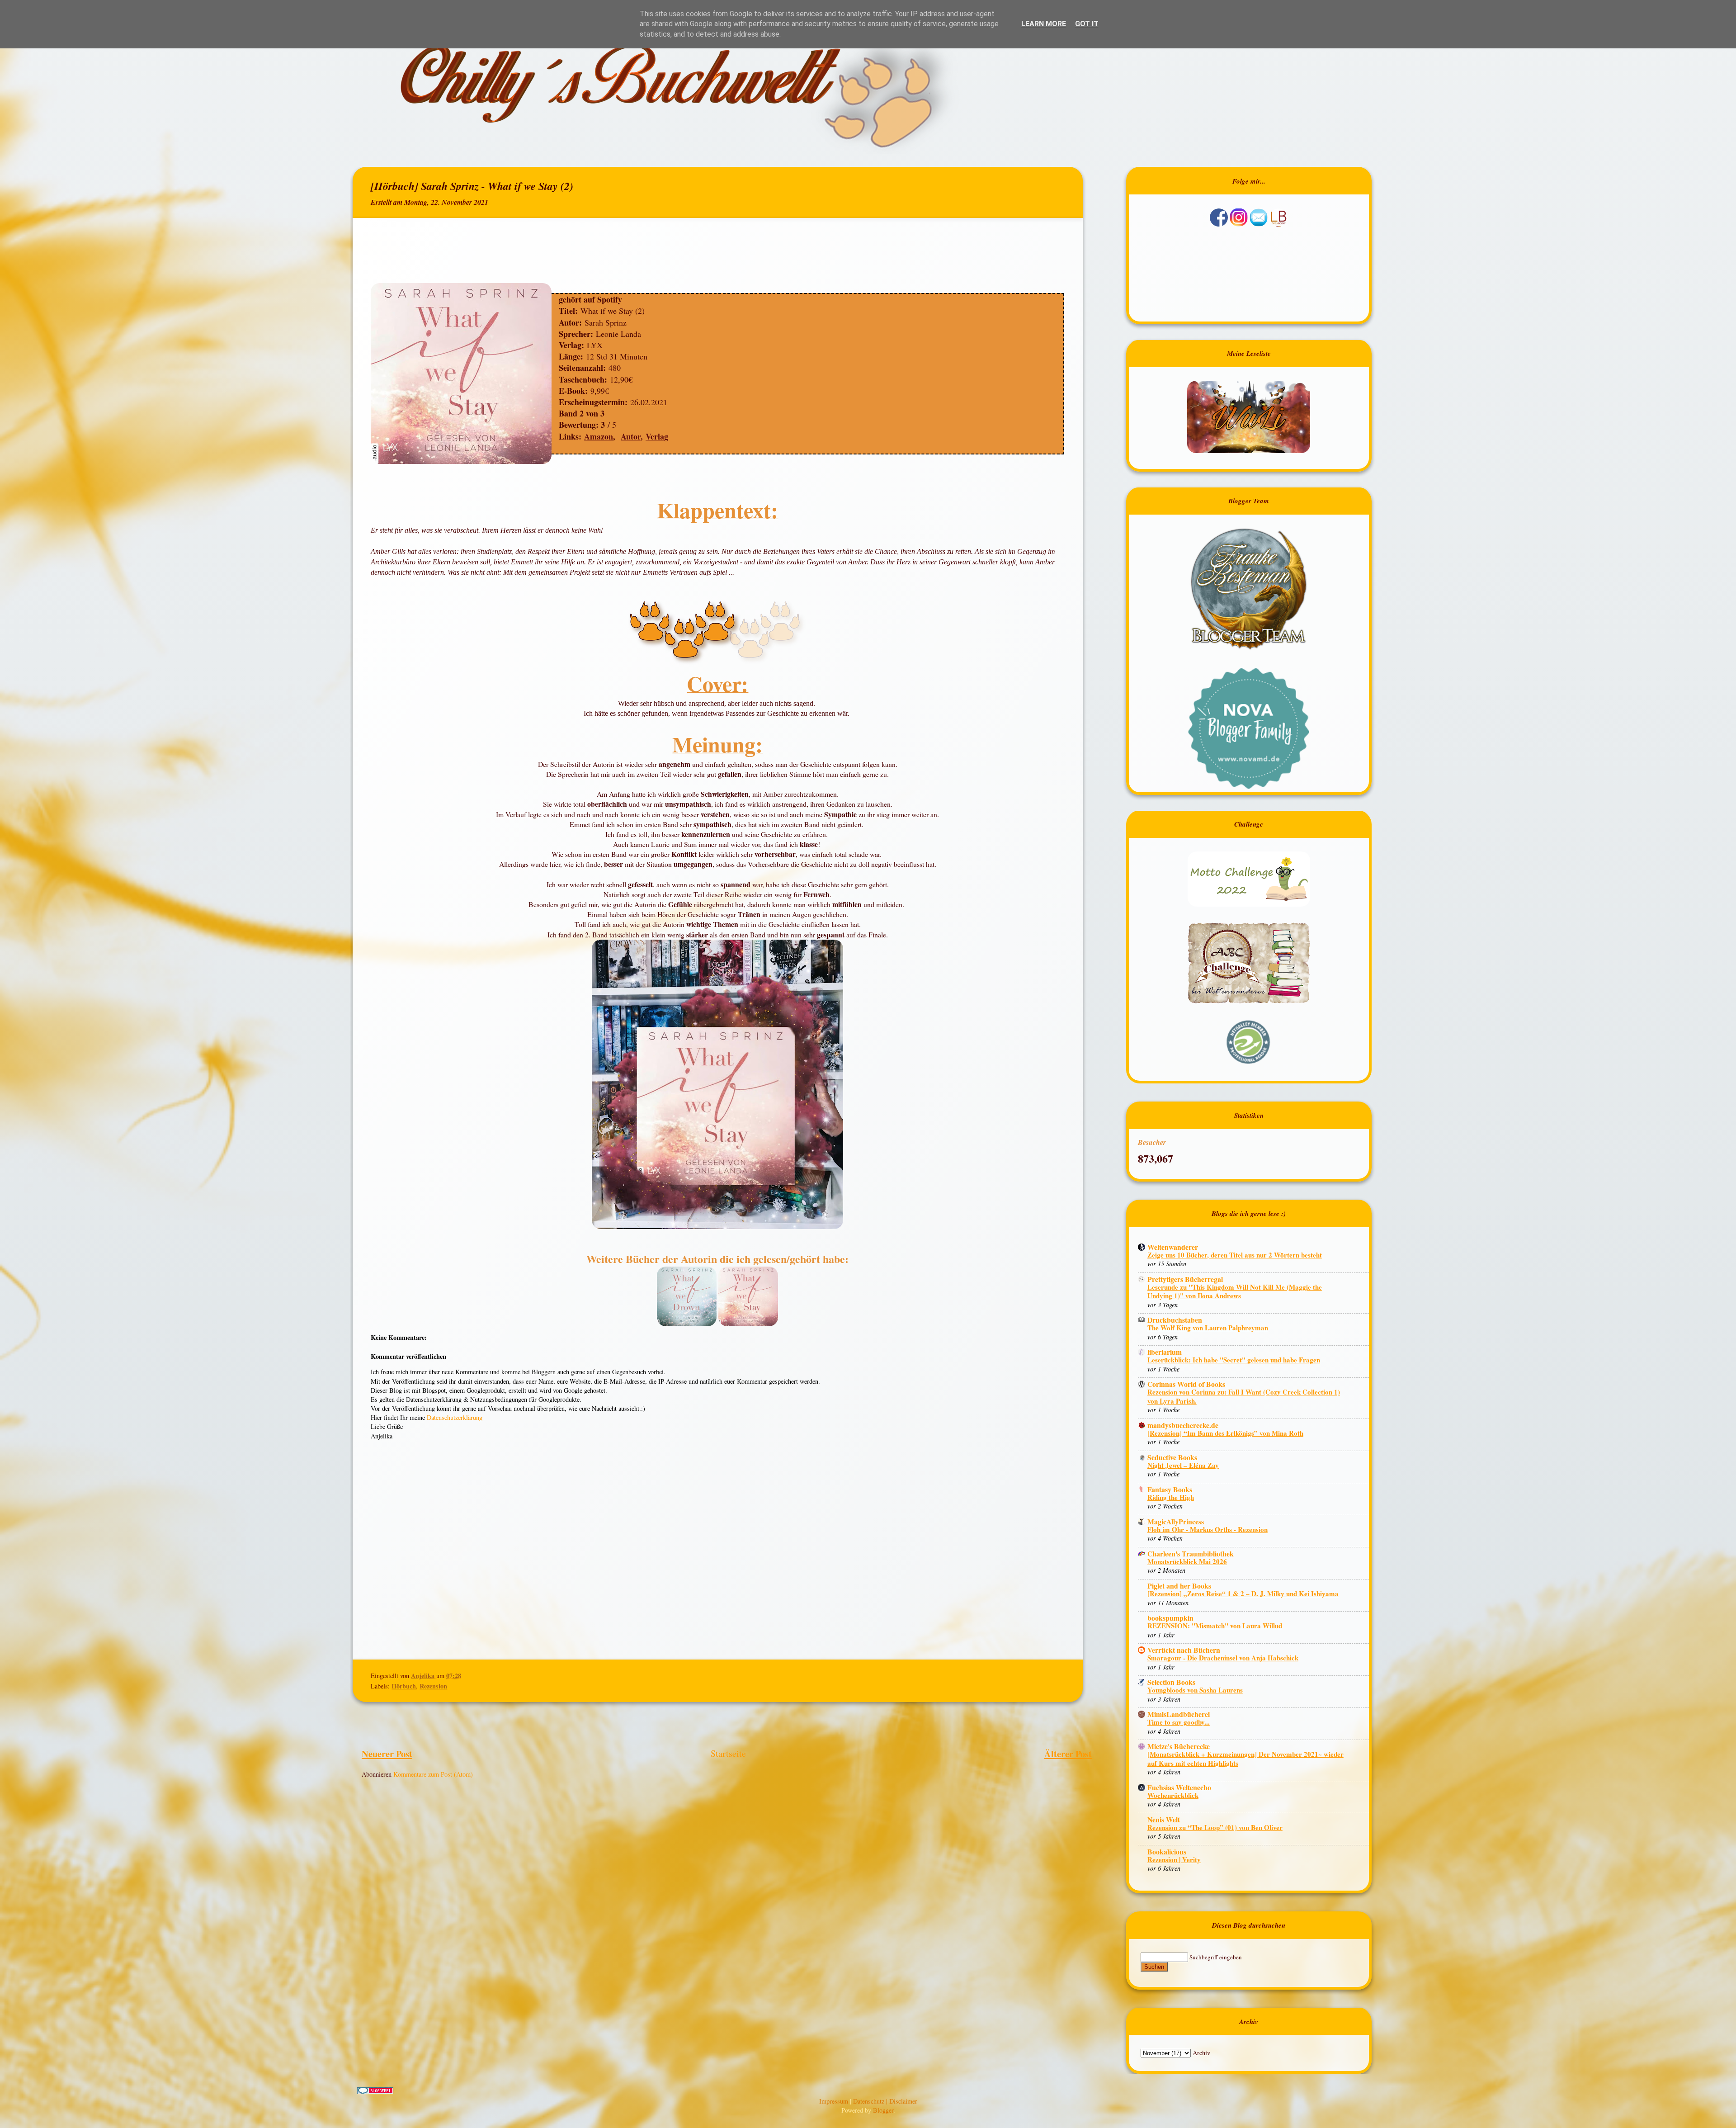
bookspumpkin (1170, 1618)
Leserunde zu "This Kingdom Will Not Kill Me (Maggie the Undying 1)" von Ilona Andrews (1235, 1291)
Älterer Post (1068, 1754)
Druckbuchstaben (1175, 1320)
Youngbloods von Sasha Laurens (1195, 1690)
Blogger (883, 2110)
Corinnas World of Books (1186, 1384)
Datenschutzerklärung (455, 1417)
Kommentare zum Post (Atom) (433, 1774)
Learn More (1044, 24)
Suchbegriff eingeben (1216, 1957)
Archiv (1201, 2053)
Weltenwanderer (1173, 1247)
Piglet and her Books (1179, 1586)
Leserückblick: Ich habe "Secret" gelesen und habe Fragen (1234, 1360)
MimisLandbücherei (1179, 1714)
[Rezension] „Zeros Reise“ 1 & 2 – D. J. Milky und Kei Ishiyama (1243, 1594)
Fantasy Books (1170, 1489)
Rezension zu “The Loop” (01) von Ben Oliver (1215, 1827)
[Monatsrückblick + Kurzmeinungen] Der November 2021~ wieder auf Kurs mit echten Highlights (1245, 1759)
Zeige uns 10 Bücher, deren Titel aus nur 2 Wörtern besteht (1235, 1255)
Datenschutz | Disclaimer (885, 2101)
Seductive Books (1172, 1457)
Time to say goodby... (1179, 1722)
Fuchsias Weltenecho (1179, 1787)
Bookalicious (1167, 1851)
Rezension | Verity (1174, 1859)
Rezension (433, 1686)
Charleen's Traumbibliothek (1191, 1553)
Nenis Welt (1164, 1819)
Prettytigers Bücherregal (1185, 1279)
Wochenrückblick (1173, 1795)
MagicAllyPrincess (1176, 1521)
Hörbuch (404, 1686)
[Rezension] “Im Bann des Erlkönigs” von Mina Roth (1225, 1433)
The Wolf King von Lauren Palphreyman (1208, 1328)
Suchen (1154, 1967)
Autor (631, 436)
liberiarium (1165, 1352)
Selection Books (1171, 1682)
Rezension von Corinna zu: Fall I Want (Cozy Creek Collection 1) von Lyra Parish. (1244, 1396)
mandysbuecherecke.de (1183, 1425)
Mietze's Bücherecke (1179, 1746)
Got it (1087, 24)
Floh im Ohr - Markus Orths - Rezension (1208, 1529)
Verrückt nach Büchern (1184, 1650)
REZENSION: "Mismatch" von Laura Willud (1215, 1626)
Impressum (835, 2101)
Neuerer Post (387, 1754)
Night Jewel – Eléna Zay (1183, 1465)
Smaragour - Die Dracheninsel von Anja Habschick (1223, 1658)
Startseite (728, 1753)
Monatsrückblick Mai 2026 (1187, 1561)
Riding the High (1171, 1497)
